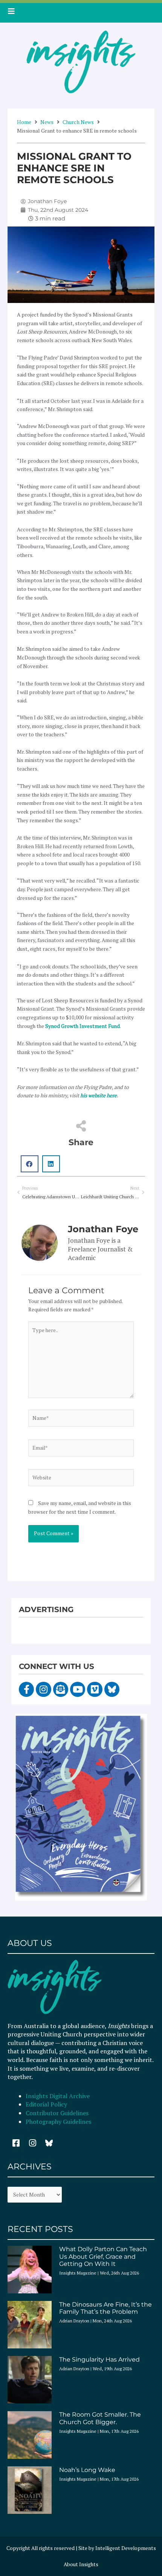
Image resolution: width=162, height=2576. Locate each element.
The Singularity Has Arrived (99, 2360)
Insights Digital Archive (58, 2096)
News (47, 122)
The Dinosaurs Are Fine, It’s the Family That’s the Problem (105, 2308)
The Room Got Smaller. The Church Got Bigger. (100, 2418)
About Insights (81, 2564)
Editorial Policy (47, 2104)
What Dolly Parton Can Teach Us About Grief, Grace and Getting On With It (103, 2256)
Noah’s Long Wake (87, 2470)
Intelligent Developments (126, 2548)
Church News (78, 122)
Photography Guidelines (58, 2122)
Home (24, 122)
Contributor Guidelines (57, 2113)
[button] (30, 1164)
